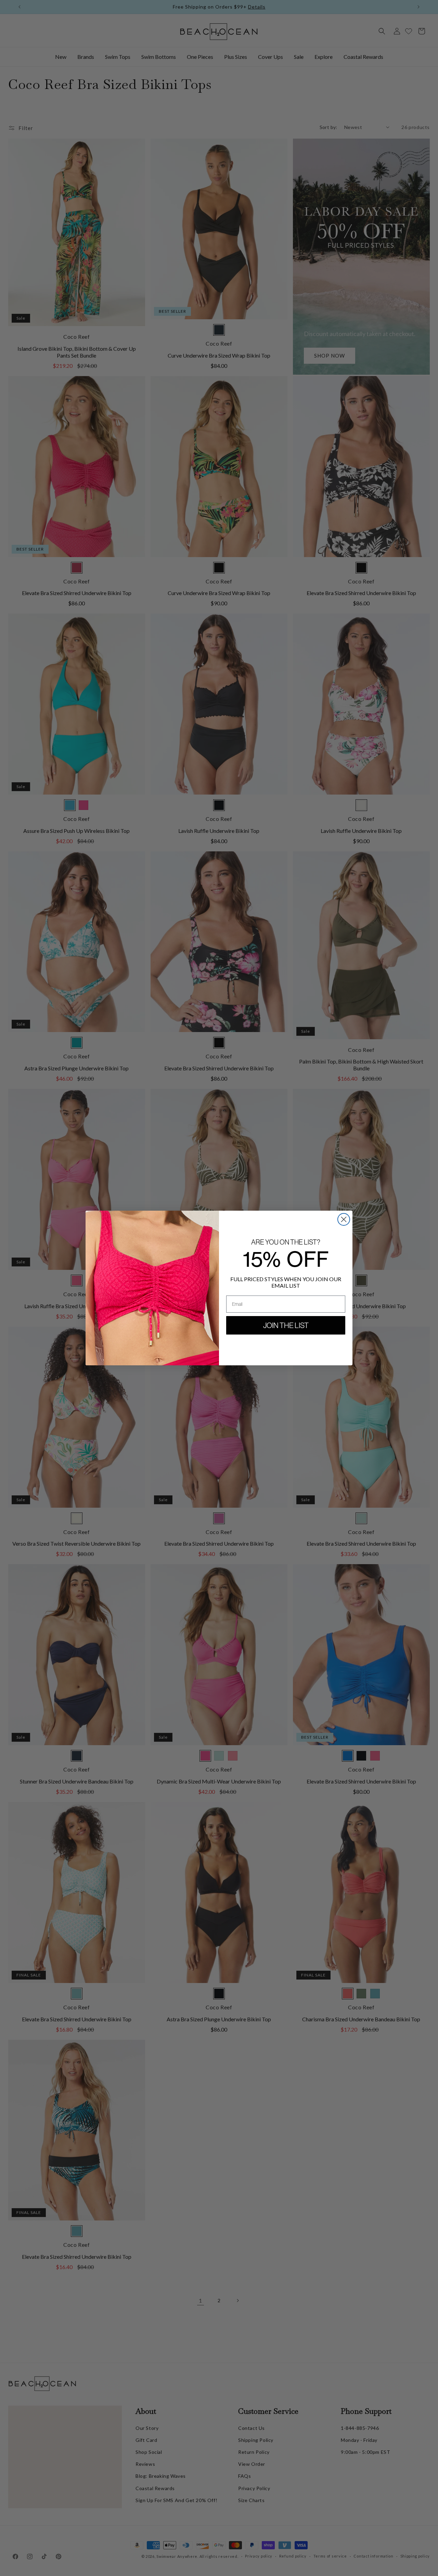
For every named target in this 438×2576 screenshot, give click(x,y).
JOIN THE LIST (286, 1325)
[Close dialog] (344, 1219)
